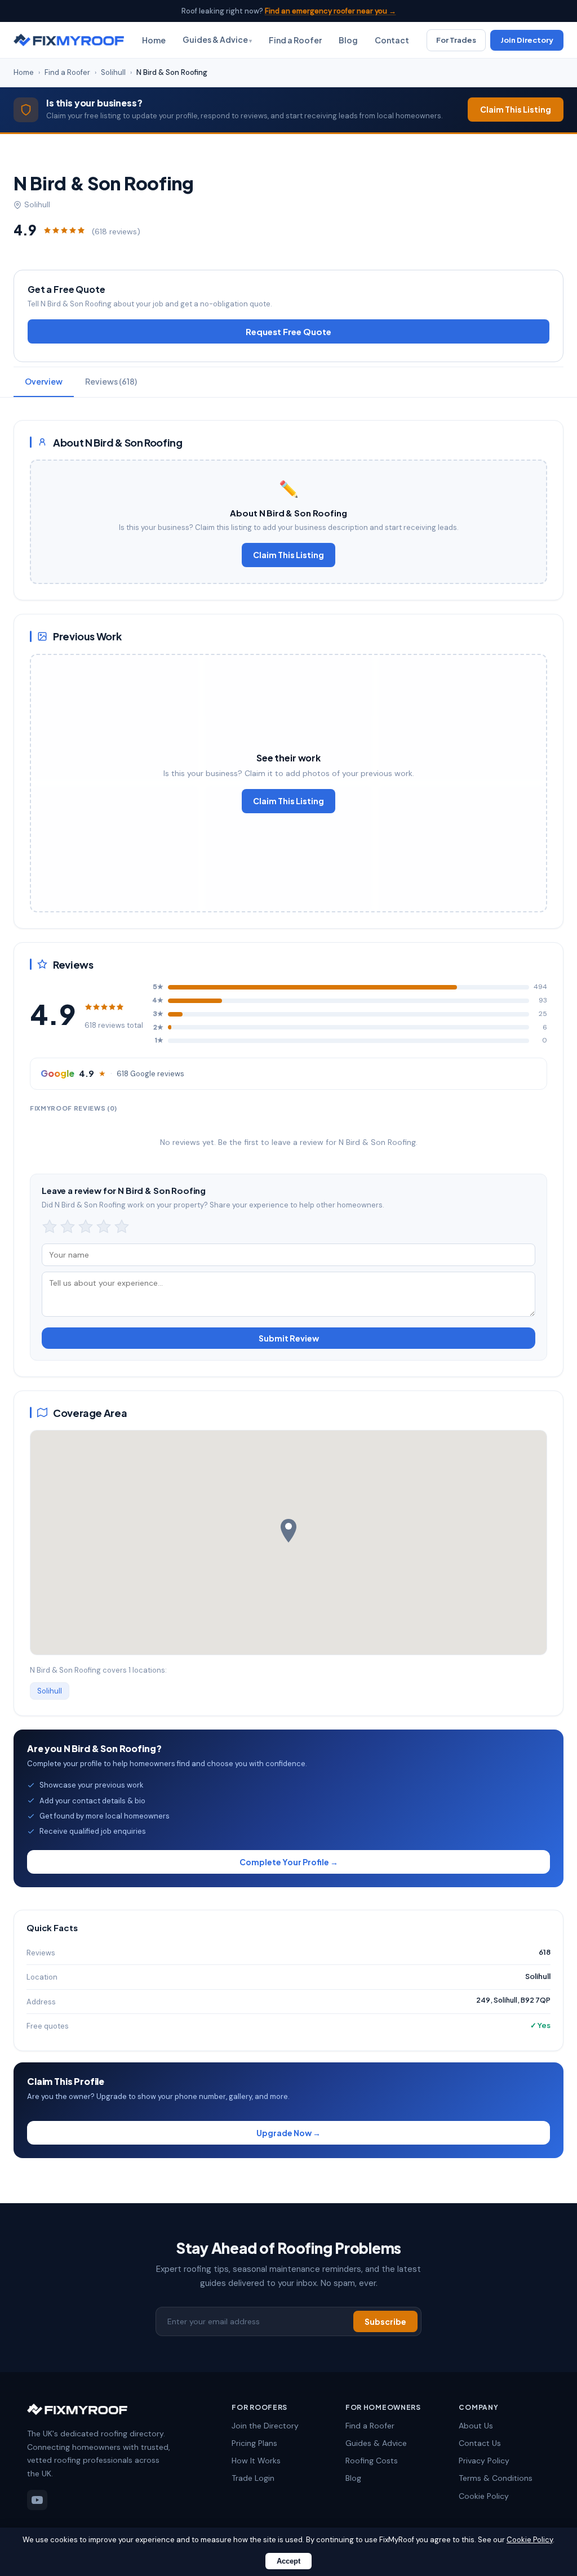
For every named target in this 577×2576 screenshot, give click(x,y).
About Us (476, 2426)
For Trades (456, 40)
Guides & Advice (215, 39)
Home (154, 40)
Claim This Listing (516, 109)
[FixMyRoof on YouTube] (37, 2500)
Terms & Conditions (496, 2478)
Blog (348, 40)
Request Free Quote (288, 331)
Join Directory (527, 40)
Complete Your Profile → (289, 1862)
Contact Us (480, 2443)
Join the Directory (265, 2426)
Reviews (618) (111, 381)
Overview (44, 381)
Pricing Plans (254, 2443)
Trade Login (253, 2478)
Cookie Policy (484, 2496)
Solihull (113, 72)
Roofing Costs (372, 2461)
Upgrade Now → (288, 2133)
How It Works (256, 2461)
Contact (392, 40)
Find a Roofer (295, 40)
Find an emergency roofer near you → (330, 11)
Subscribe (385, 2321)
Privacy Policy (484, 2461)
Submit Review (289, 1338)
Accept (288, 2561)
